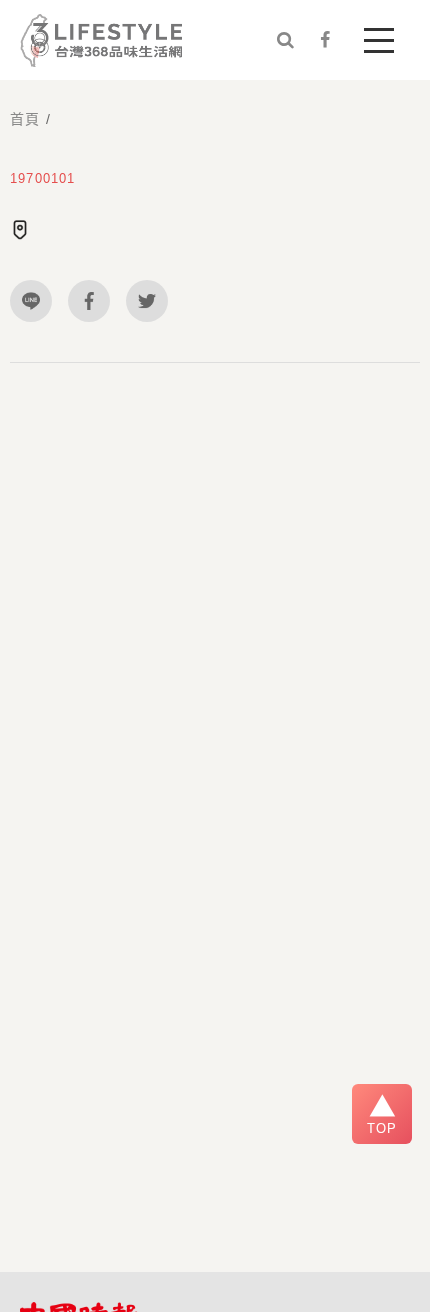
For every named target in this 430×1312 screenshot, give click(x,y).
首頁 (25, 119)
